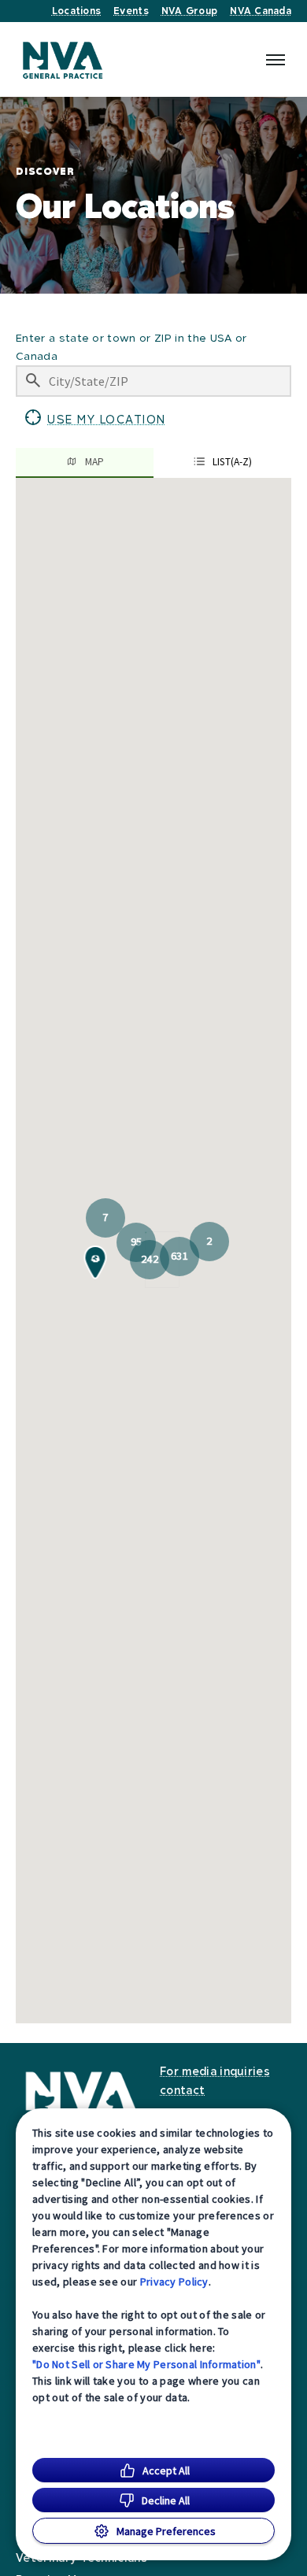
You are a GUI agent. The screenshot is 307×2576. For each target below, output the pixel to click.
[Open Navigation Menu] (276, 60)
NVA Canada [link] (261, 11)
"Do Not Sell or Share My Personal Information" (146, 2364)
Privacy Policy (174, 2282)
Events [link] (131, 11)
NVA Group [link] (189, 11)
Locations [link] (76, 11)
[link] (63, 59)
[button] (96, 420)
